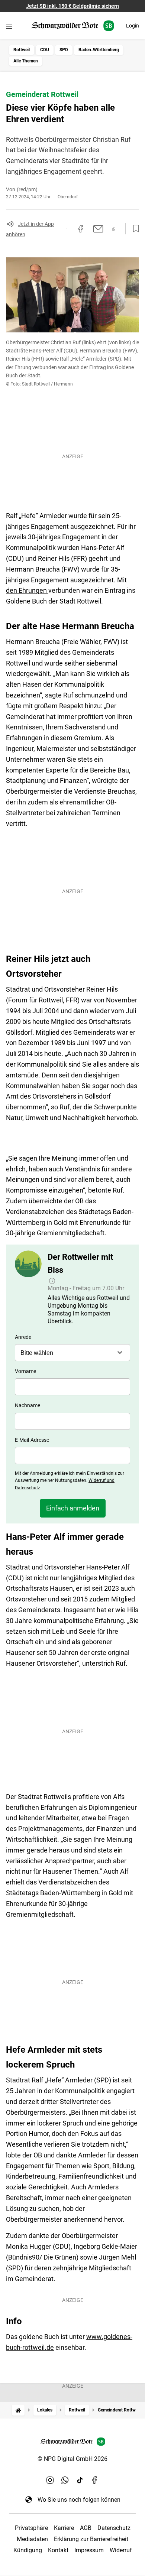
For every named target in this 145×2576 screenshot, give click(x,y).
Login (133, 26)
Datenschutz (114, 2528)
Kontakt (58, 2550)
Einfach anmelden (73, 1508)
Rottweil (22, 50)
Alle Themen (26, 61)
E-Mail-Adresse (32, 1440)
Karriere (64, 2528)
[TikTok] (80, 2480)
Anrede (23, 1337)
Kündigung (28, 2550)
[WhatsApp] (65, 2480)
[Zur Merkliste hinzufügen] (134, 229)
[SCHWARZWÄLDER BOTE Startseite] (73, 26)
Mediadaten (32, 2539)
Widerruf (121, 2550)
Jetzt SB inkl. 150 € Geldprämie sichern (72, 6)
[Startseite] (18, 2410)
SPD (64, 50)
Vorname (25, 1371)
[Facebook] (95, 2480)
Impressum (89, 2550)
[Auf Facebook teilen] (81, 229)
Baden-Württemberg (99, 50)
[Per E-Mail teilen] (98, 229)
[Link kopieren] (67, 229)
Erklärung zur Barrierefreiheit (91, 2539)
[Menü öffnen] (9, 27)
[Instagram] (50, 2480)
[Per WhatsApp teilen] (114, 229)
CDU (45, 50)
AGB (86, 2528)
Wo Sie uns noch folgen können (79, 2500)
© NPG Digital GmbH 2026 (72, 2459)
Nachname (28, 1405)
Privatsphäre (31, 2528)
